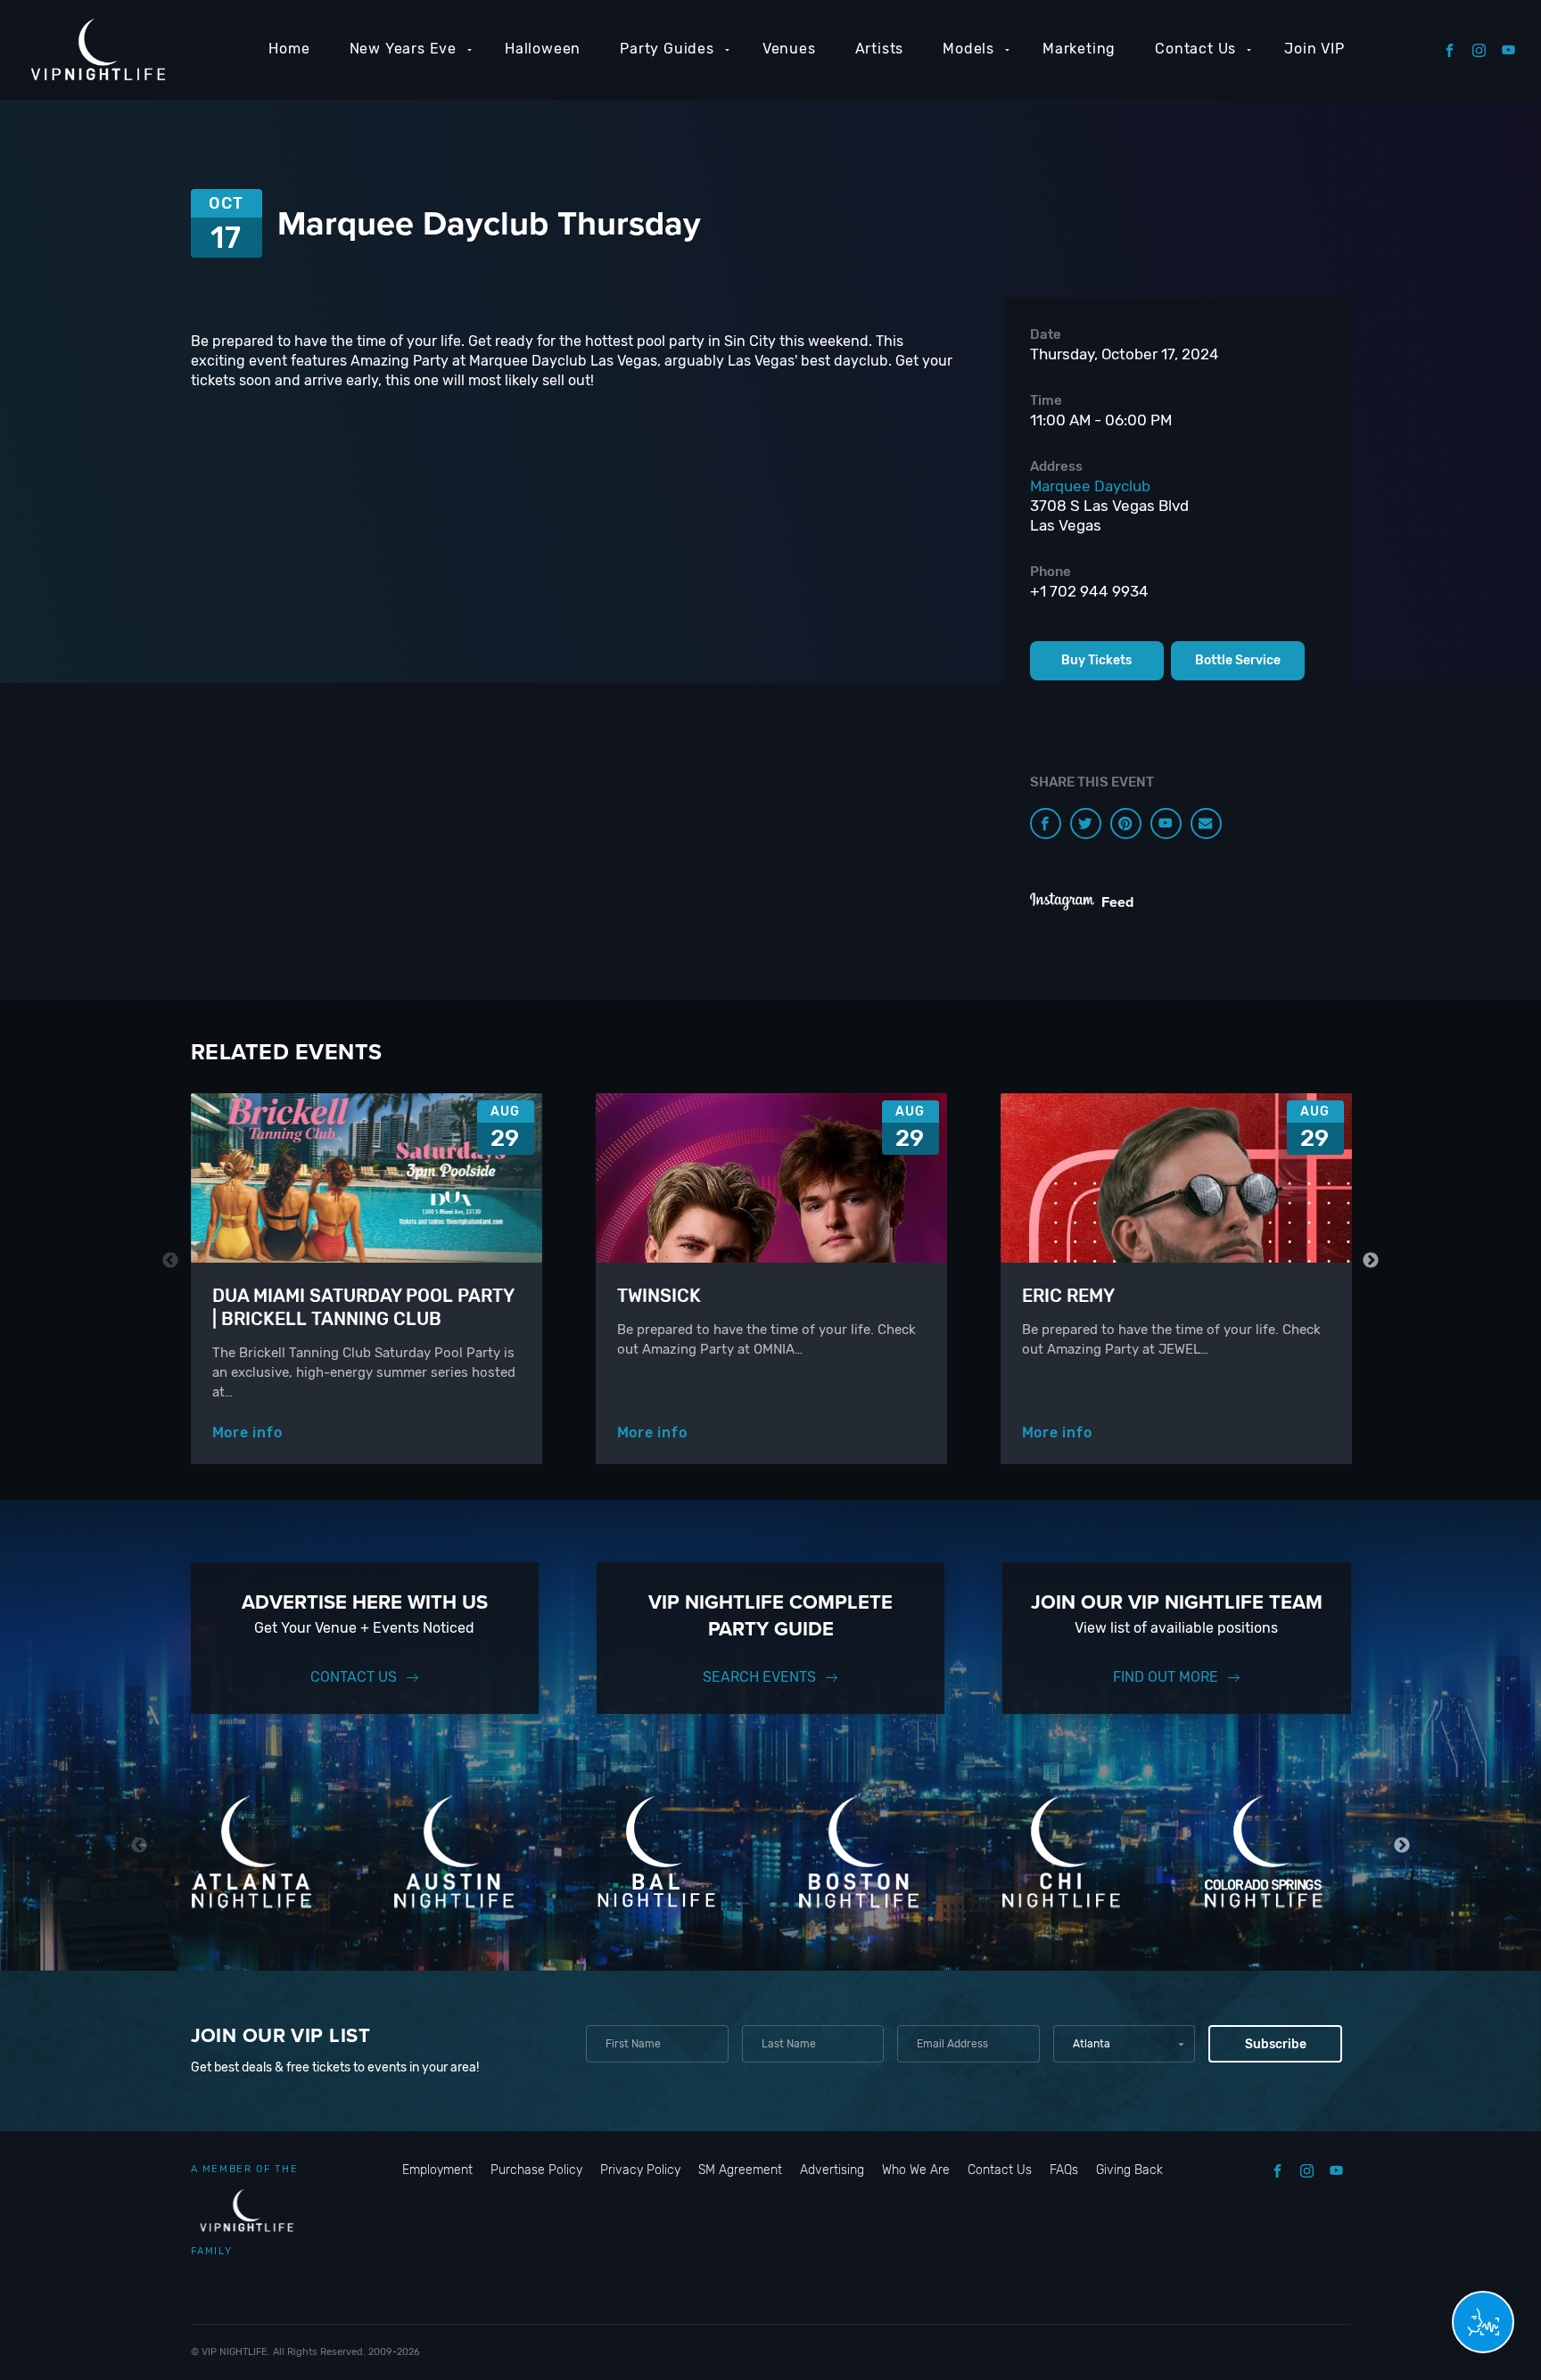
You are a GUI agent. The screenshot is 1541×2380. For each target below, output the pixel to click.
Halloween (543, 49)
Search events (759, 1677)
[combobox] (1124, 2044)
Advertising (832, 2170)
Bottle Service (1238, 660)
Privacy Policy (640, 2170)
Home (289, 49)
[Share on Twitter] (1086, 824)
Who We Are (916, 2170)
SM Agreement (740, 2170)
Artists (880, 49)
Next (1371, 1260)
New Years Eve (403, 49)
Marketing (1079, 49)
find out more (1166, 1677)
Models (968, 49)
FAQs (1064, 2170)
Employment (437, 2170)
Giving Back (1129, 2170)
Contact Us (1195, 49)
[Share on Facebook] (1046, 824)
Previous (171, 1260)
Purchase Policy (536, 2170)
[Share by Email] (1206, 824)
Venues (789, 49)
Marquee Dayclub (1090, 486)
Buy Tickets (1096, 660)
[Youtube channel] (1166, 824)
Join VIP (1314, 49)
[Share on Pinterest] (1126, 824)
